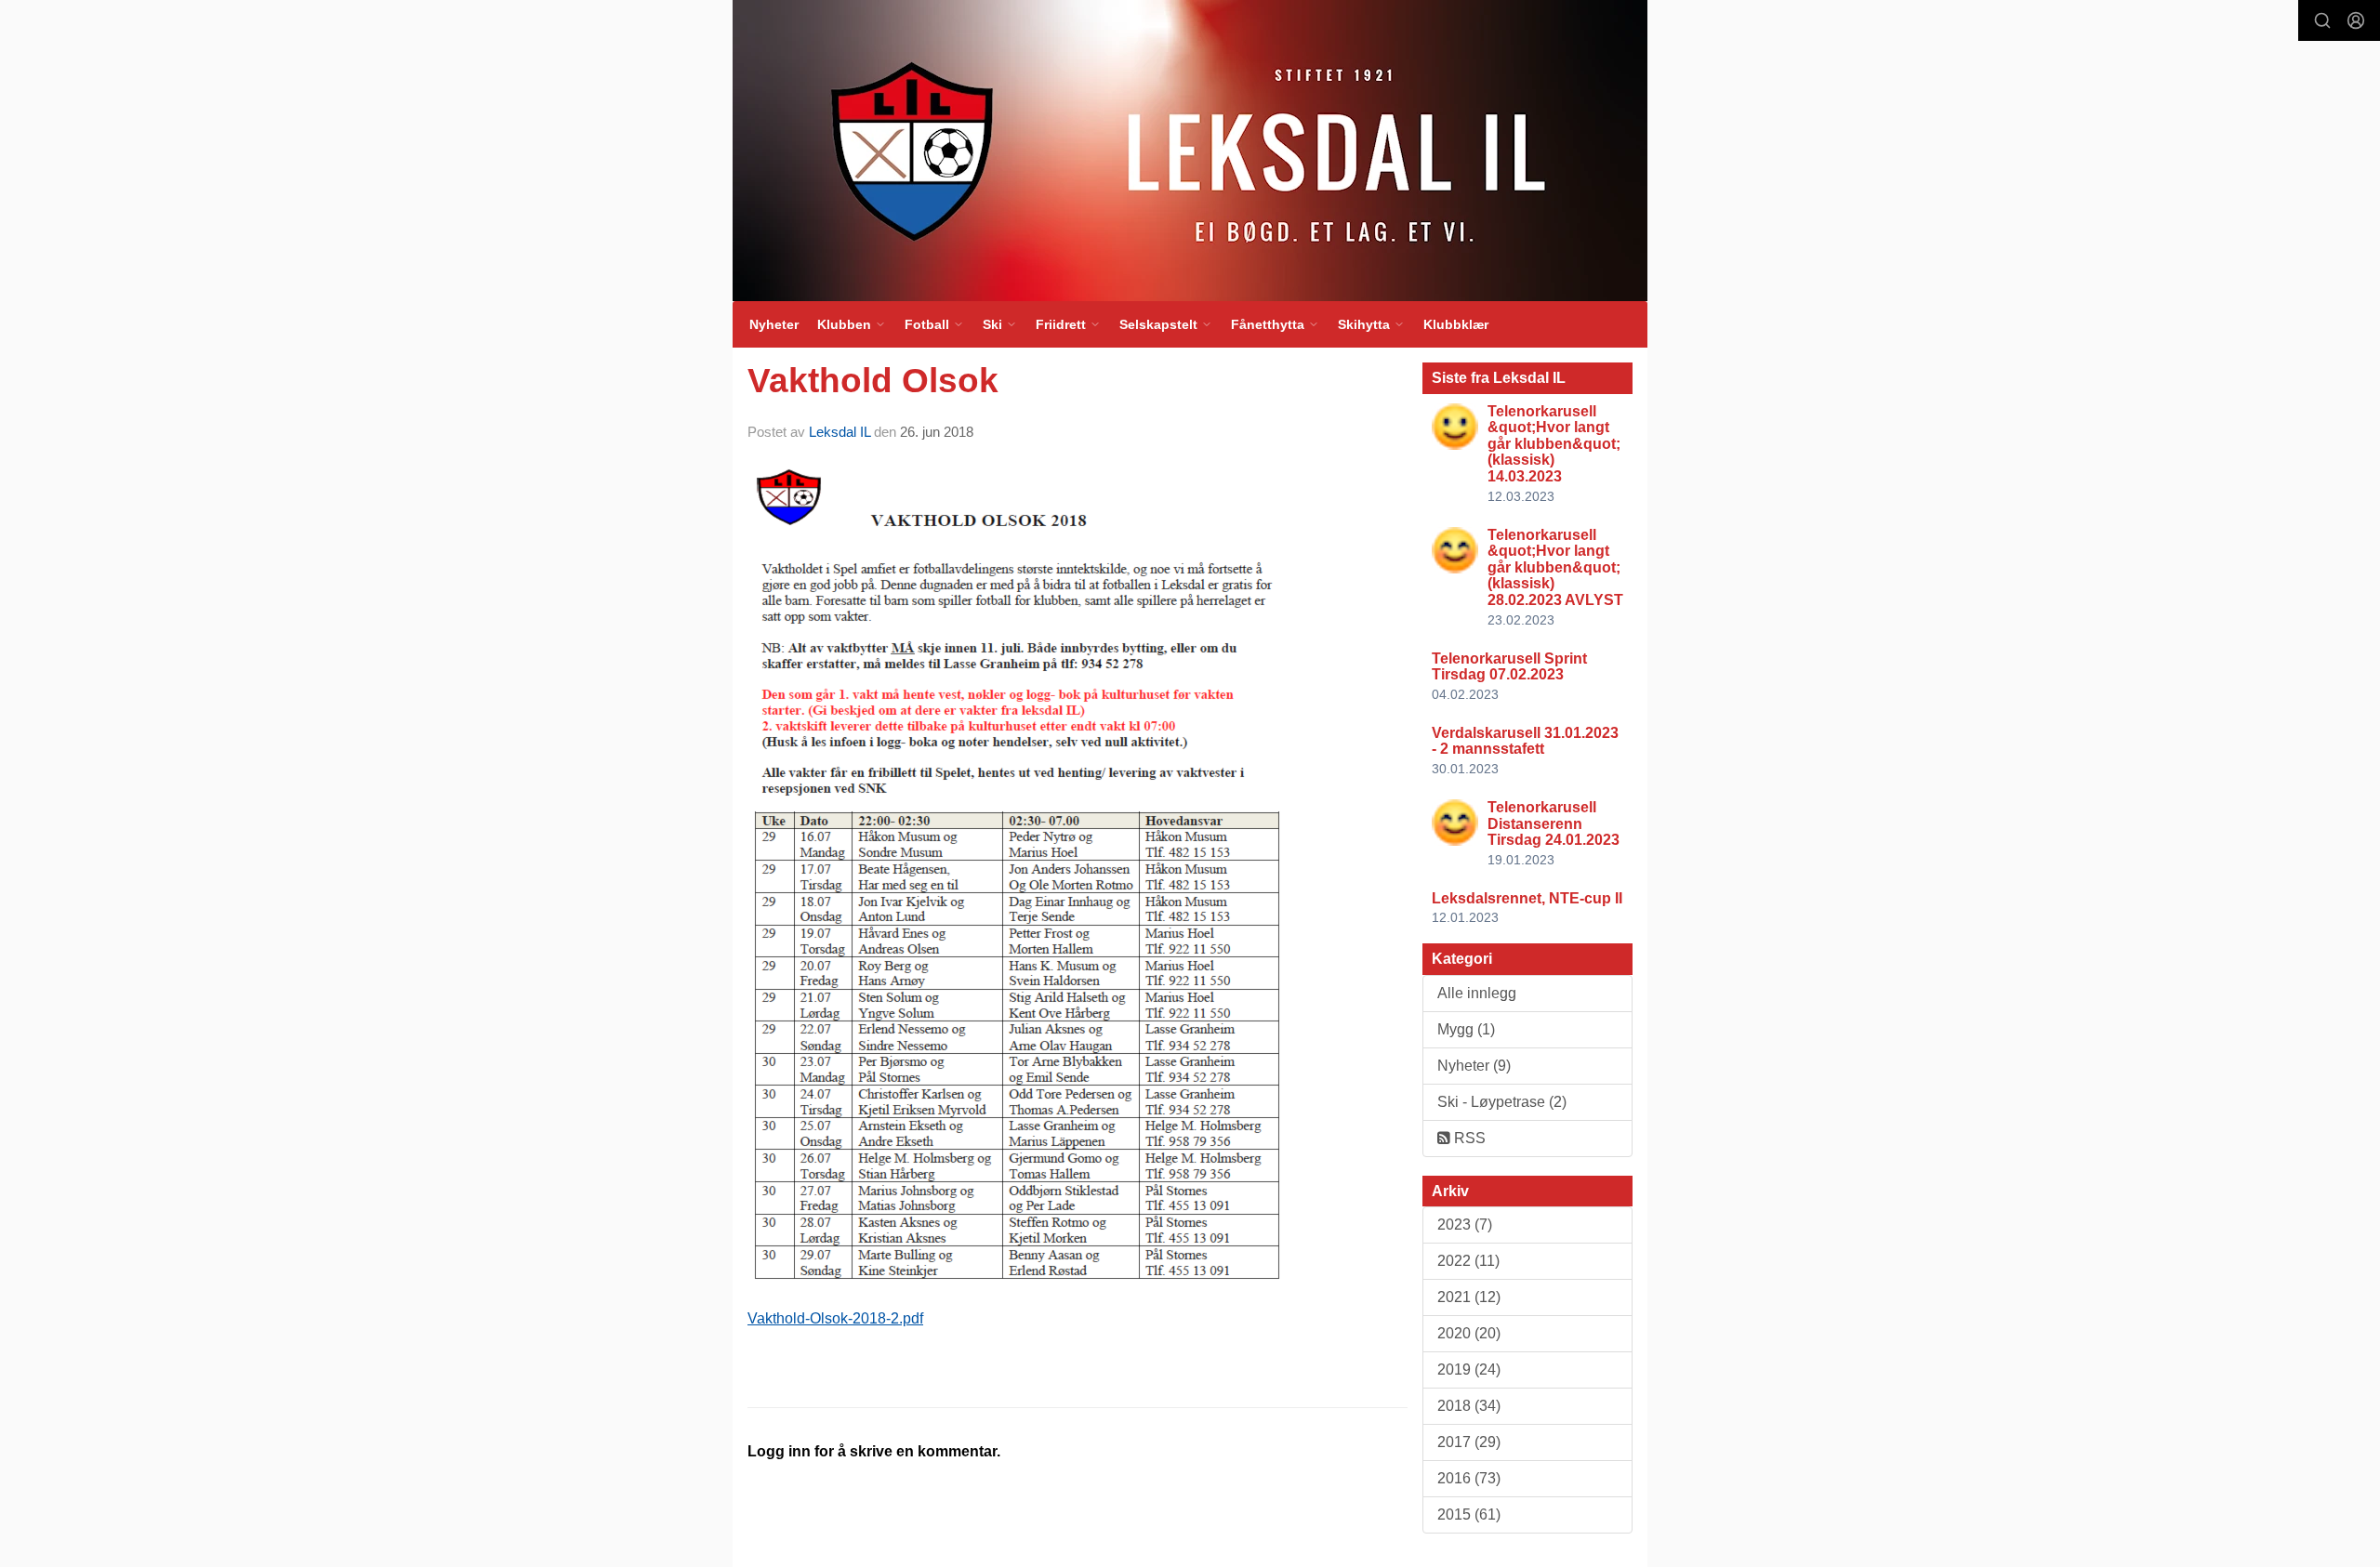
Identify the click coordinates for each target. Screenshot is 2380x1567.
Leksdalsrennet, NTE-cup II (1527, 898)
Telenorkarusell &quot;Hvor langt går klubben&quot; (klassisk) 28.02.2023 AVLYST (1555, 567)
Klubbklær (1456, 324)
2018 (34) (1469, 1406)
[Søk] (2322, 20)
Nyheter (774, 324)
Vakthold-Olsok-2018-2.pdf (835, 1318)
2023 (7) (1465, 1225)
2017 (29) (1469, 1442)
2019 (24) (1469, 1369)
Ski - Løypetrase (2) (1502, 1102)
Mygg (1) (1466, 1029)
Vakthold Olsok (873, 381)
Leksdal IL (840, 432)
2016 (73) (1469, 1478)
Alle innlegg (1477, 993)
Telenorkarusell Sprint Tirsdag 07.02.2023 (1509, 667)
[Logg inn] (2356, 20)
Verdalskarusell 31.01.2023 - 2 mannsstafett (1525, 741)
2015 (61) (1469, 1514)
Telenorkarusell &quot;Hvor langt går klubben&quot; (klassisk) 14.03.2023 (1554, 444)
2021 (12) (1469, 1297)
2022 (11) (1468, 1261)
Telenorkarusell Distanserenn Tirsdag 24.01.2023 (1554, 823)
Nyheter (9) (1474, 1066)
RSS (1468, 1138)
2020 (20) (1469, 1333)
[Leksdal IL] (1190, 151)
